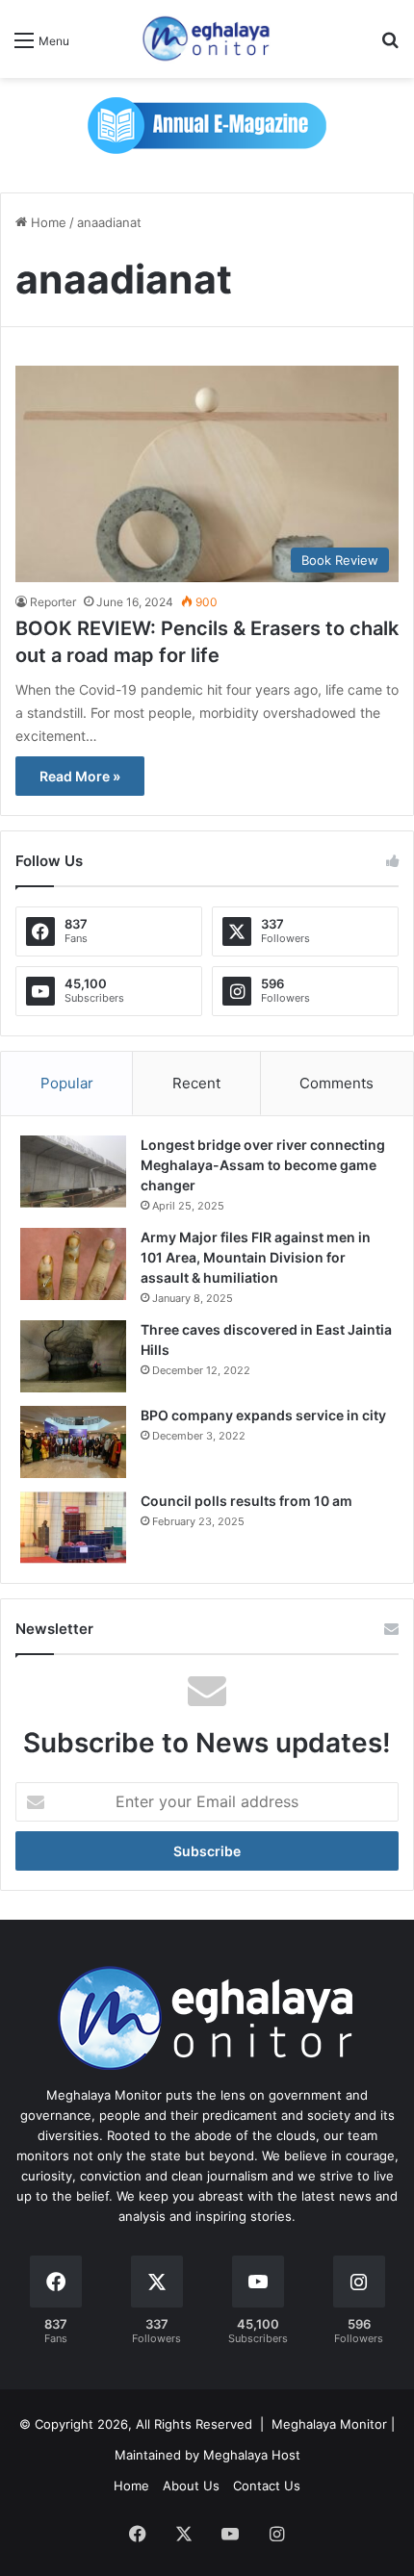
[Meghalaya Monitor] (207, 39)
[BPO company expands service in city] (73, 1442)
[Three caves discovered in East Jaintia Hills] (73, 1356)
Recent (196, 1083)
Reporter (53, 602)
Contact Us (267, 2486)
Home (47, 222)
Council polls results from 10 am (246, 1501)
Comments (336, 1083)
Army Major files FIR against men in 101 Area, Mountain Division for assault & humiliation (256, 1257)
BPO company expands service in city (263, 1415)
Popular (67, 1083)
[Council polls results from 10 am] (73, 1528)
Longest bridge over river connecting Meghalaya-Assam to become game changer (263, 1165)
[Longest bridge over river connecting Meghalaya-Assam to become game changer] (73, 1172)
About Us (191, 2486)
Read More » (80, 776)
